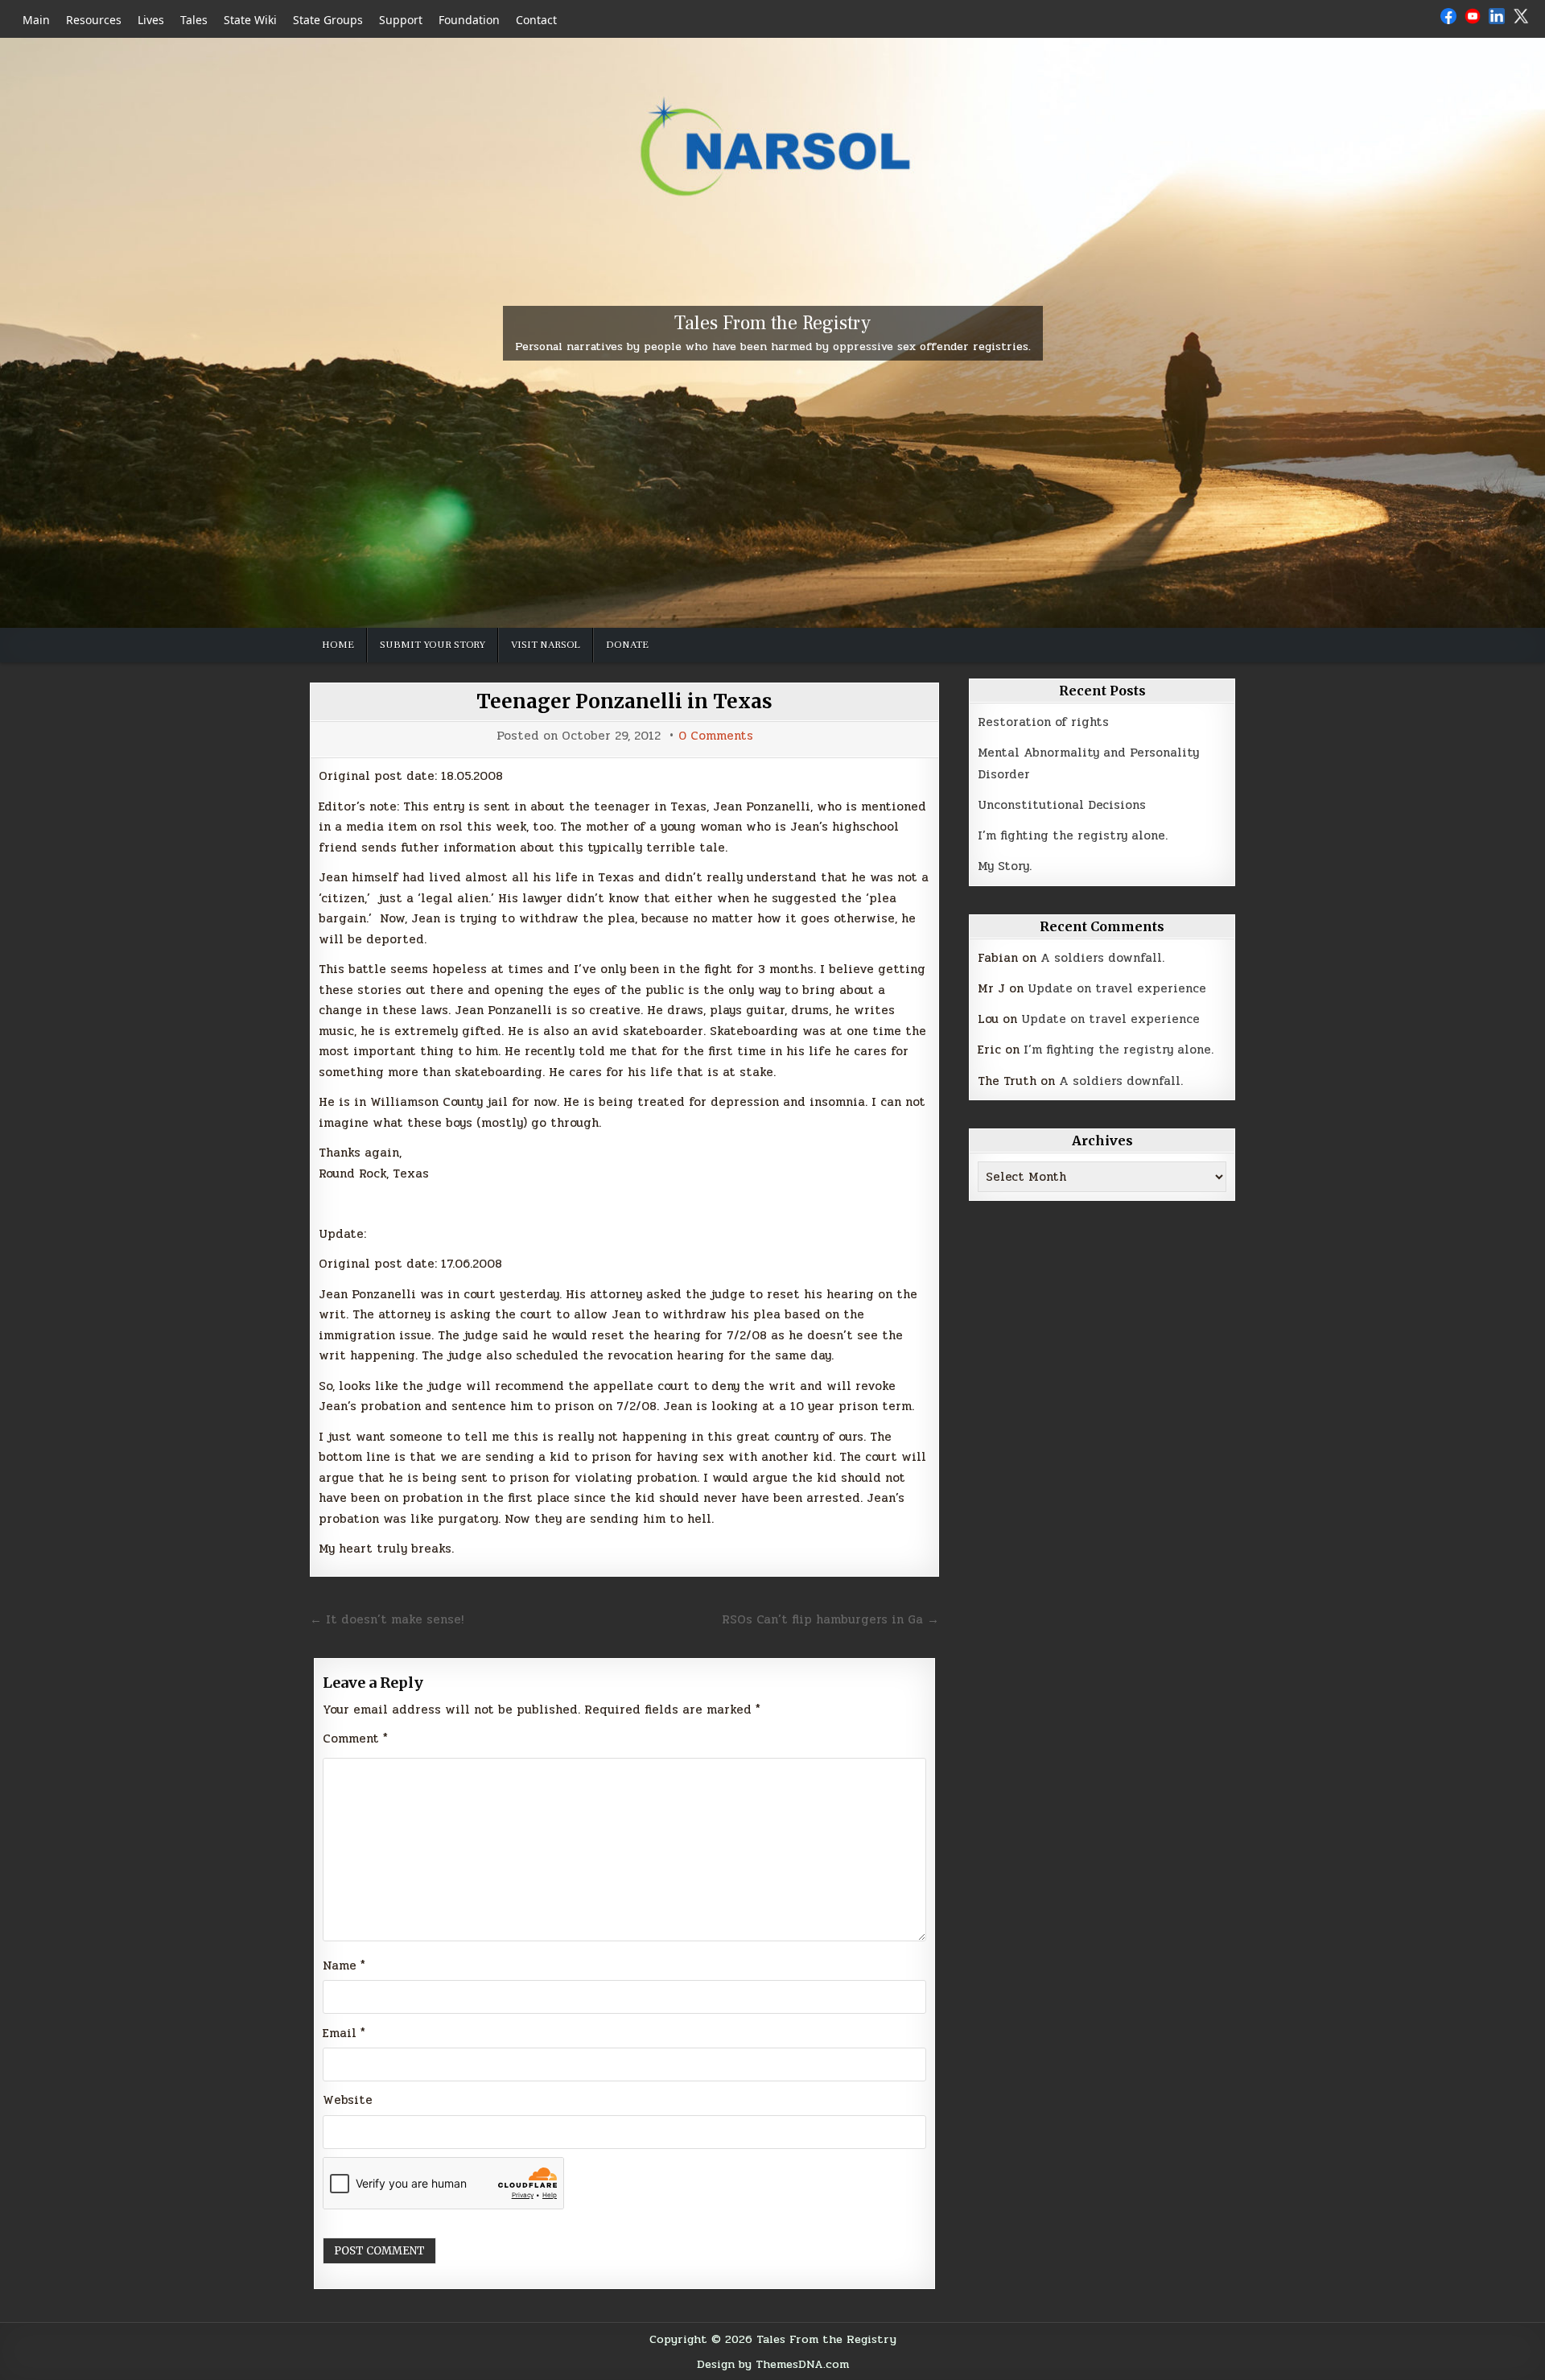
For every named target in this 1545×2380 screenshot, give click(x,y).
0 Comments (716, 736)
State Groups (328, 20)
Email (344, 2033)
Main (36, 20)
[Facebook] (1448, 19)
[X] (1521, 19)
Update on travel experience (1117, 988)
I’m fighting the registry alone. (1073, 835)
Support (401, 20)
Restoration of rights (1043, 722)
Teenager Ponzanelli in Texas (624, 701)
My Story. (1005, 866)
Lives (151, 20)
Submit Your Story (433, 645)
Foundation (469, 20)
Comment (355, 1739)
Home (338, 645)
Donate (627, 645)
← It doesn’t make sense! (387, 1619)
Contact (536, 20)
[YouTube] (1473, 19)
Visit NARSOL (546, 645)
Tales (194, 20)
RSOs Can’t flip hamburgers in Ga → (830, 1619)
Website (348, 2100)
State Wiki (250, 20)
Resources (94, 20)
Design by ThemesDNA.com (773, 2364)
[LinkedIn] (1497, 19)
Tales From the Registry (772, 323)
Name (344, 1965)
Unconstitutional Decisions (1062, 805)
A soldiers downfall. (1102, 958)
